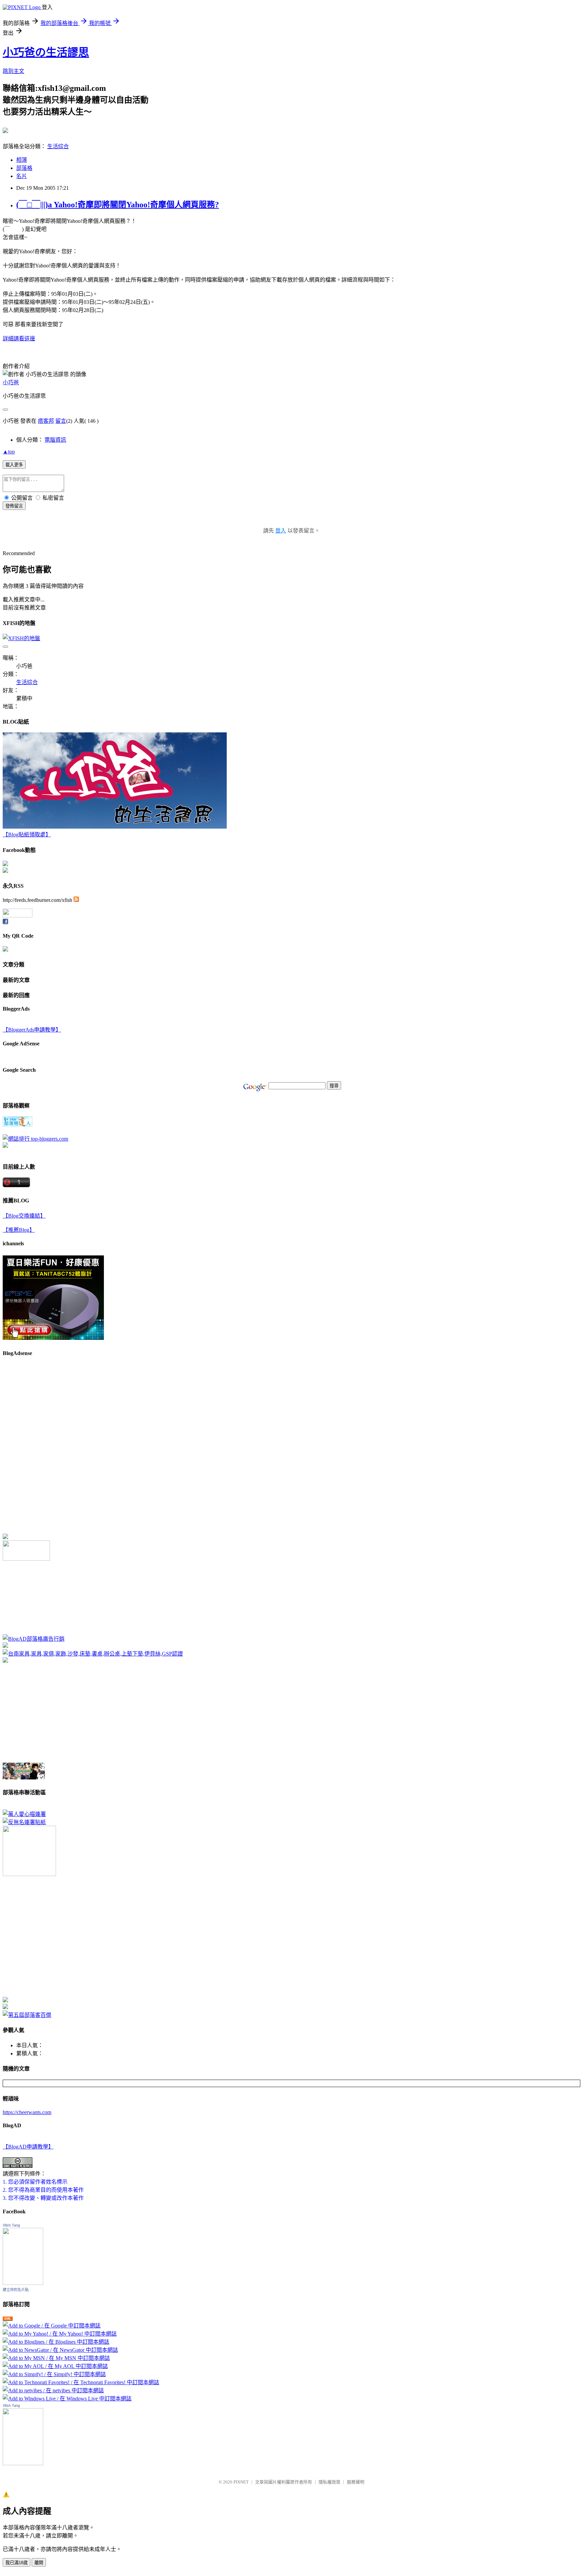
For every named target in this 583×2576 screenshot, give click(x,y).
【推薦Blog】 (19, 1230)
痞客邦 (46, 421)
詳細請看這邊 (19, 339)
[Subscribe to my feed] (76, 900)
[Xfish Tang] (5, 864)
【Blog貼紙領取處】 (27, 835)
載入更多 (14, 465)
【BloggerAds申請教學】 (32, 1030)
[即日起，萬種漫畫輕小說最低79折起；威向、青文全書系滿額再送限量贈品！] (24, 1778)
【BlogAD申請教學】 (28, 2147)
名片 (22, 176)
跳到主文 (13, 71)
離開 (39, 2563)
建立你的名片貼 (16, 2290)
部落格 (24, 168)
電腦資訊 (55, 440)
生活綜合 (58, 146)
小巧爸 (11, 382)
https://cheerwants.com (27, 2112)
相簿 (22, 160)
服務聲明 (356, 2482)
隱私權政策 (329, 2482)
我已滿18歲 (17, 2563)
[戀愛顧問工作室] (5, 2007)
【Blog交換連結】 (24, 1216)
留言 (61, 421)
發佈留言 (14, 506)
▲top (9, 452)
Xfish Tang (11, 2225)
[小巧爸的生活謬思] (5, 871)
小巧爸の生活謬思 (46, 52)
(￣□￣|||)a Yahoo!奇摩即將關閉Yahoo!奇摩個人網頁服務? (118, 205)
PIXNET (241, 2482)
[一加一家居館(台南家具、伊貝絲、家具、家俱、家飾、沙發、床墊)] (93, 1654)
